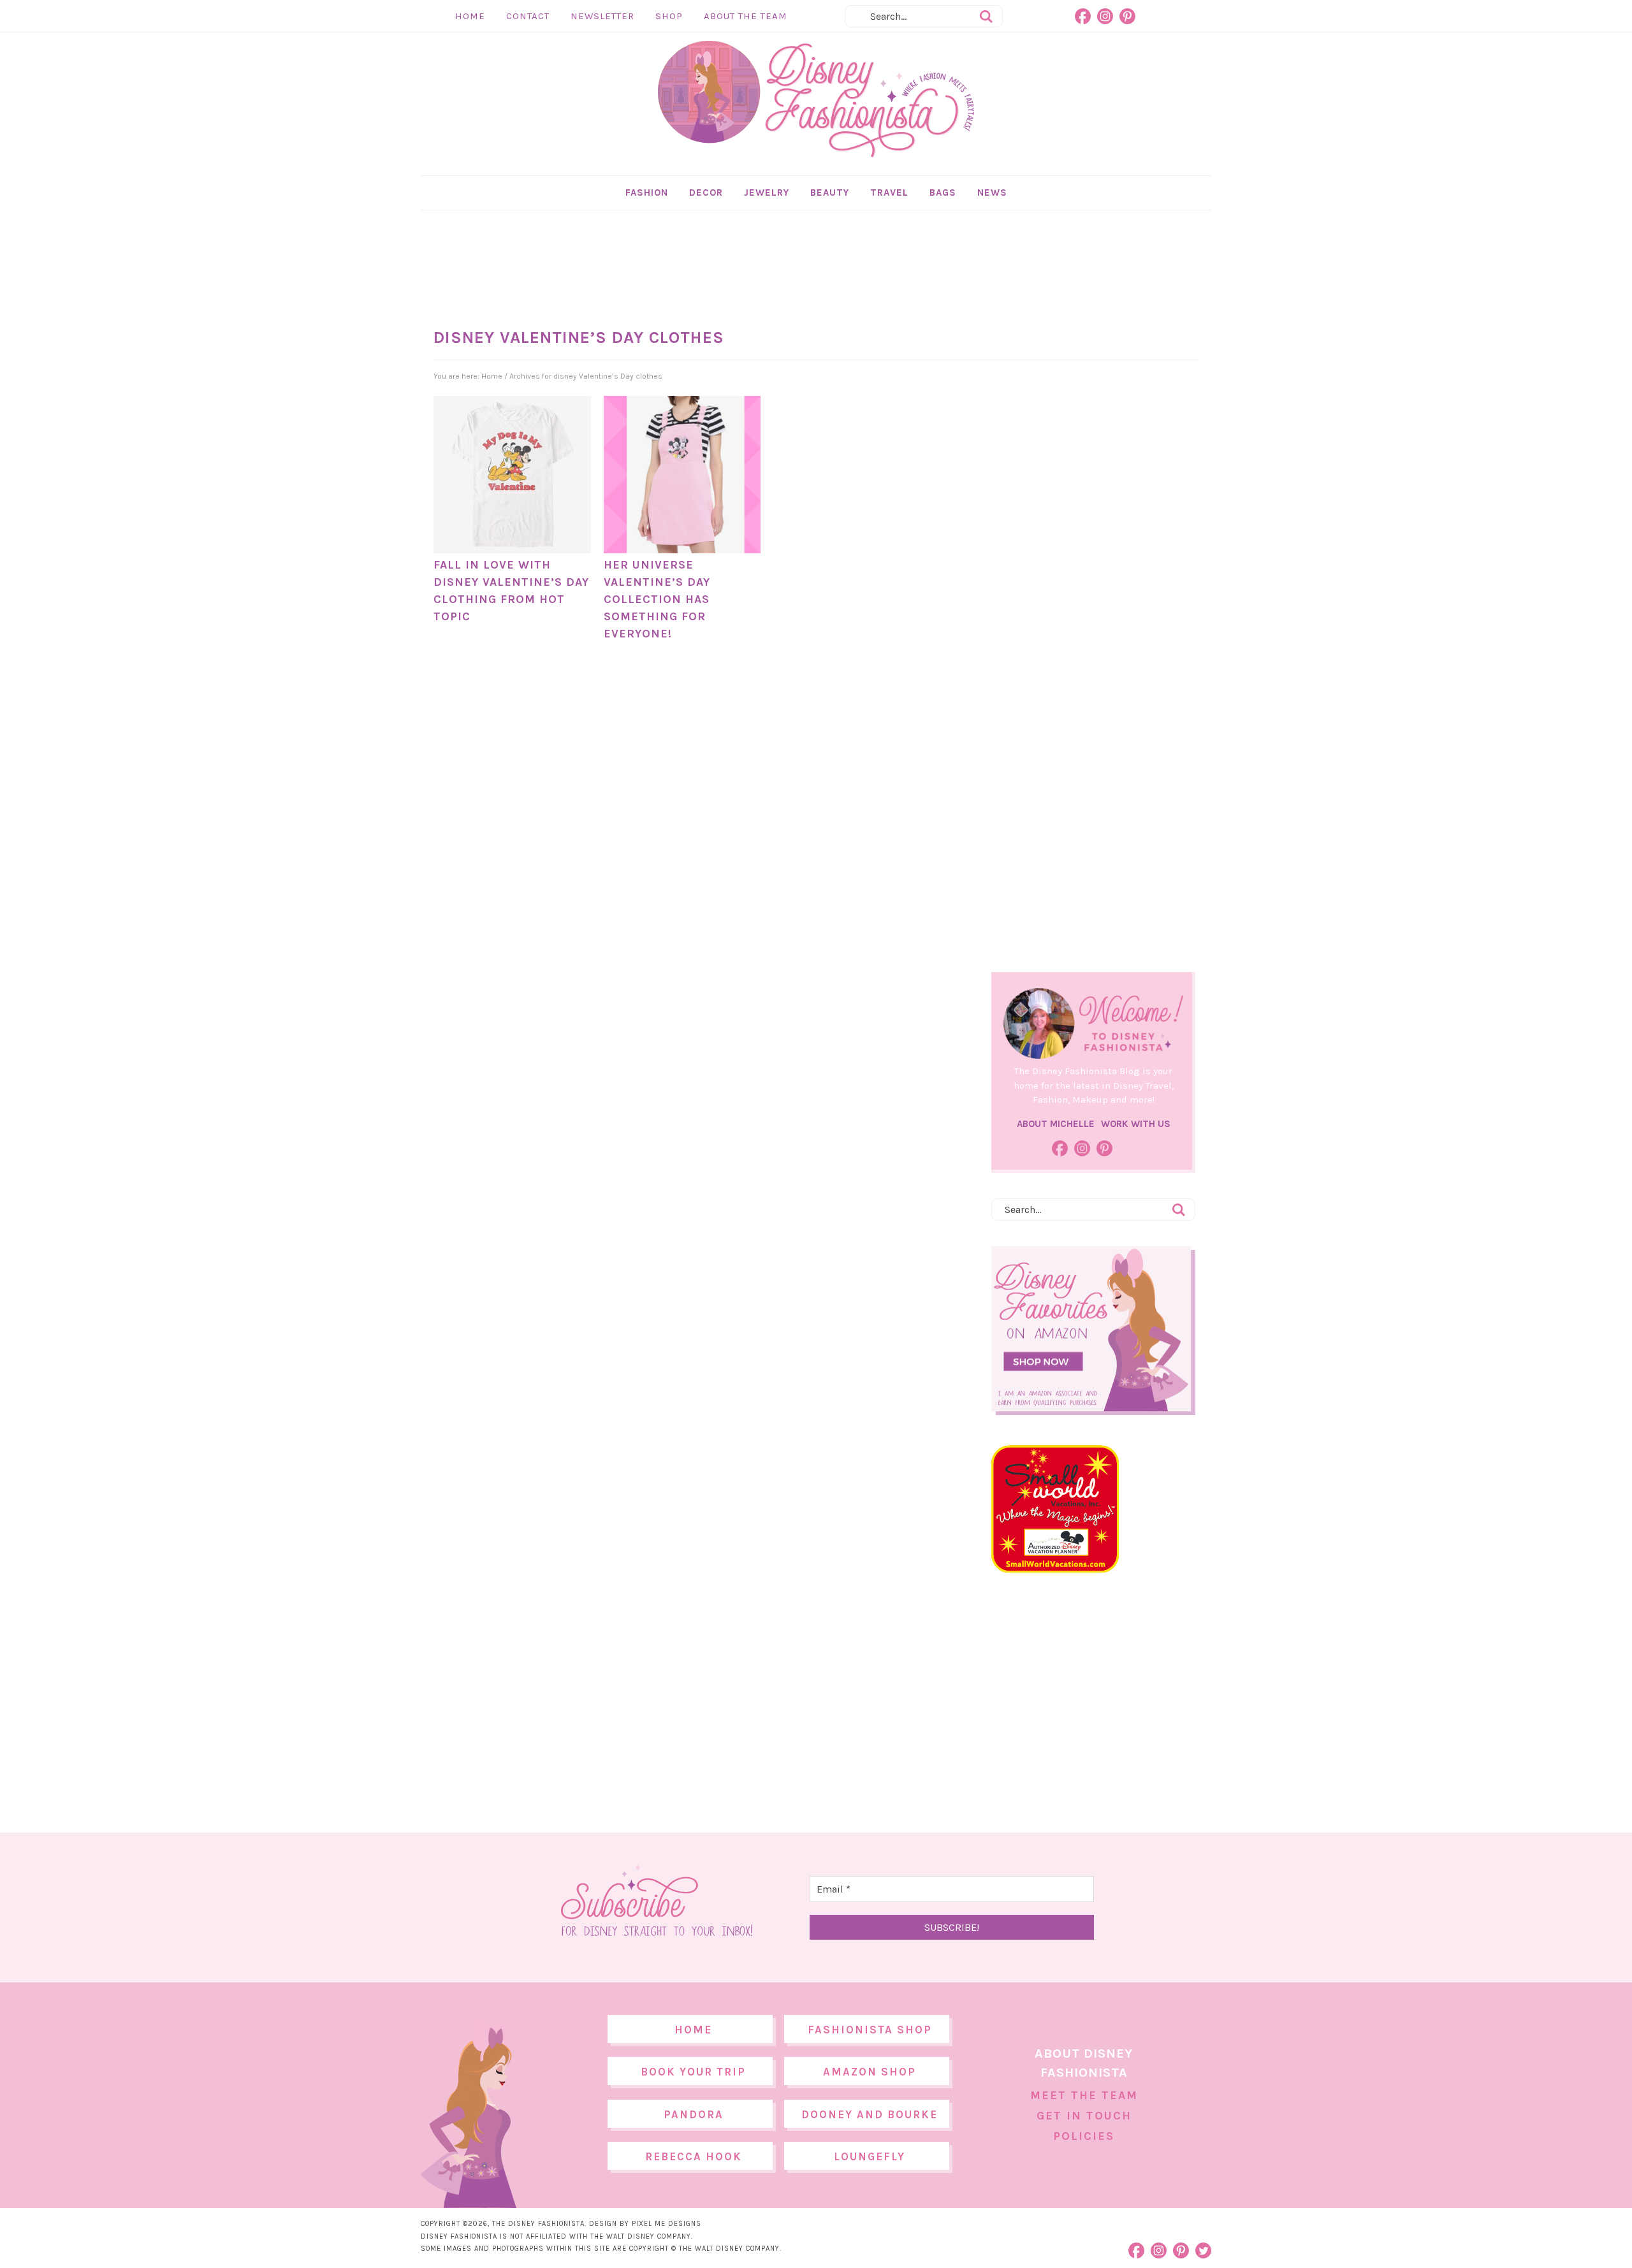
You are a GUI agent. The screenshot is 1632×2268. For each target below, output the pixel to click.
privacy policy (836, 1240)
